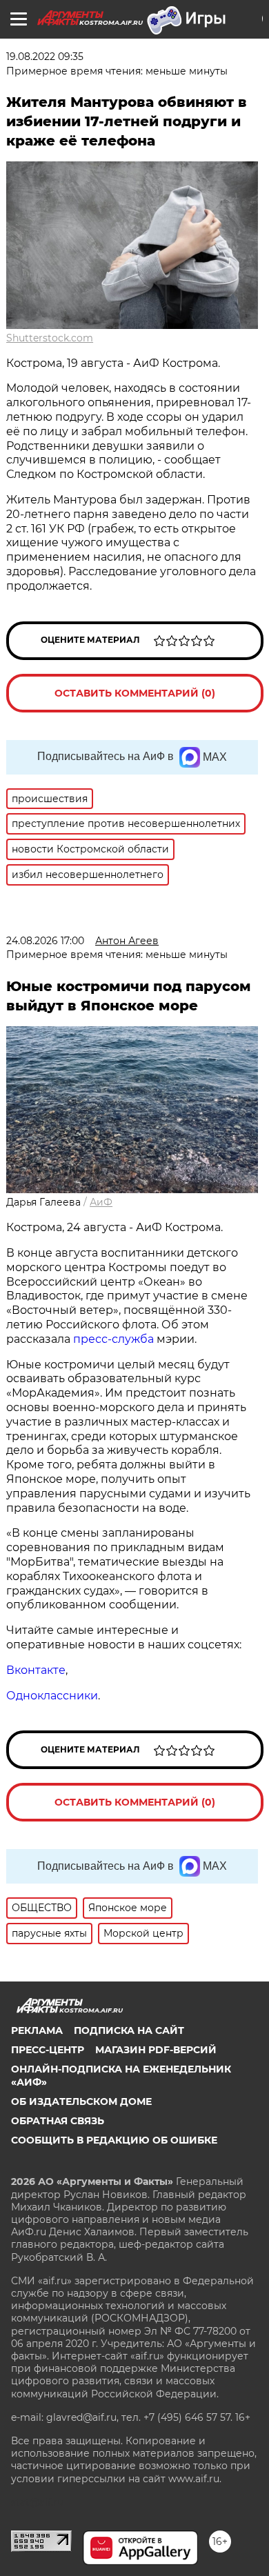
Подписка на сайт (129, 2030)
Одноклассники (52, 1696)
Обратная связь (58, 2121)
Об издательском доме (81, 2101)
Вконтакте (36, 1670)
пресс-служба (113, 1339)
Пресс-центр (48, 2050)
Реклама (37, 2030)
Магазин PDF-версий (156, 2050)
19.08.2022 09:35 (45, 57)
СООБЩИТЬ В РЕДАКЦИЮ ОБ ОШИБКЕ (114, 2140)
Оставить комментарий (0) (135, 693)
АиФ (101, 1202)
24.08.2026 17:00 (45, 941)
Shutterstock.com (50, 338)
